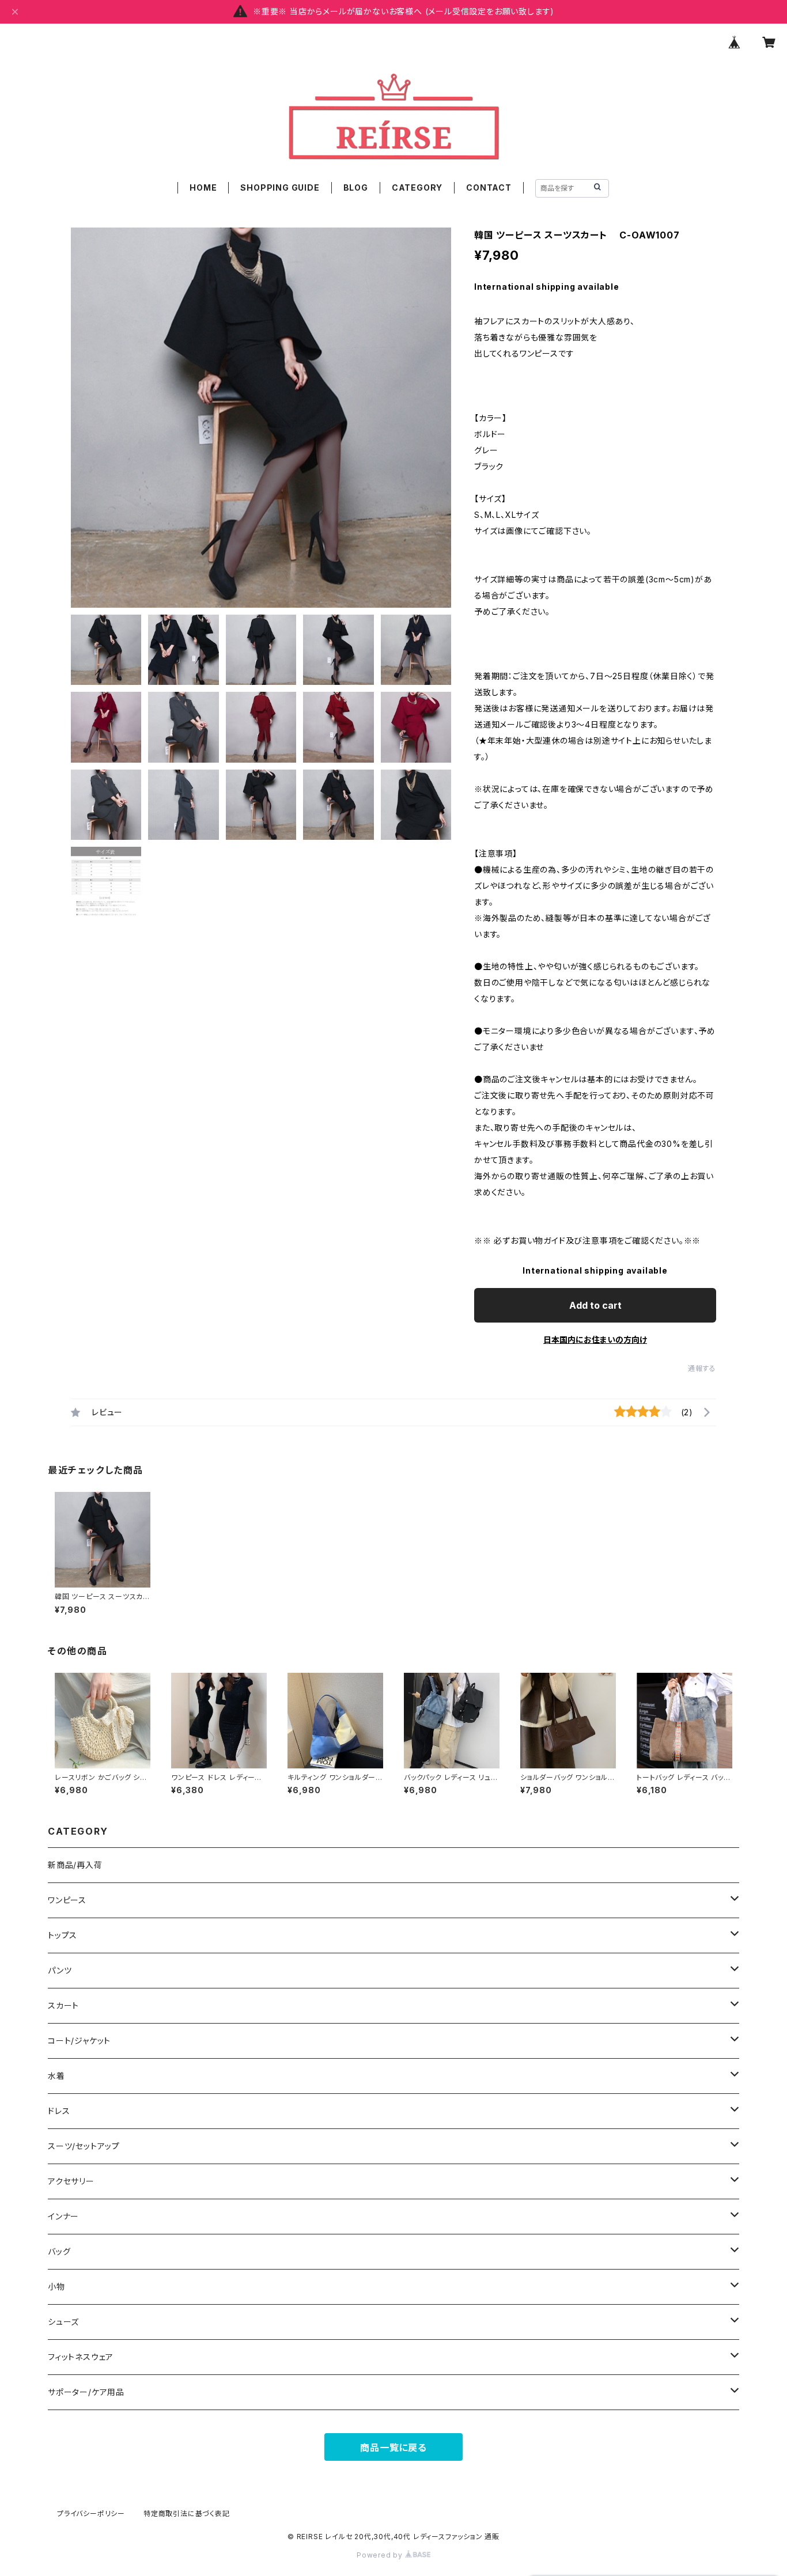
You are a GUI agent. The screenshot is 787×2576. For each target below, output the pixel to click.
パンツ (60, 1970)
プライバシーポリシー (91, 2514)
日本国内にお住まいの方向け (595, 1340)
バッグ (59, 2251)
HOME (203, 187)
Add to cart (595, 1305)
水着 (56, 2076)
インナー (63, 2216)
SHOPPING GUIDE (280, 187)
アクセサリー (71, 2181)
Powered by (381, 2555)
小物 (56, 2287)
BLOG (356, 187)
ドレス (59, 2111)
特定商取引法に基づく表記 (187, 2514)
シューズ (63, 2322)
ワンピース (67, 1900)
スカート (63, 2005)
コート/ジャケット (79, 2041)
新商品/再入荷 (75, 1865)
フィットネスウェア (81, 2357)
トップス (63, 1935)
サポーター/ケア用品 (86, 2392)
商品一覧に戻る (393, 2448)
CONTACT (489, 187)
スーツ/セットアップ (84, 2146)
